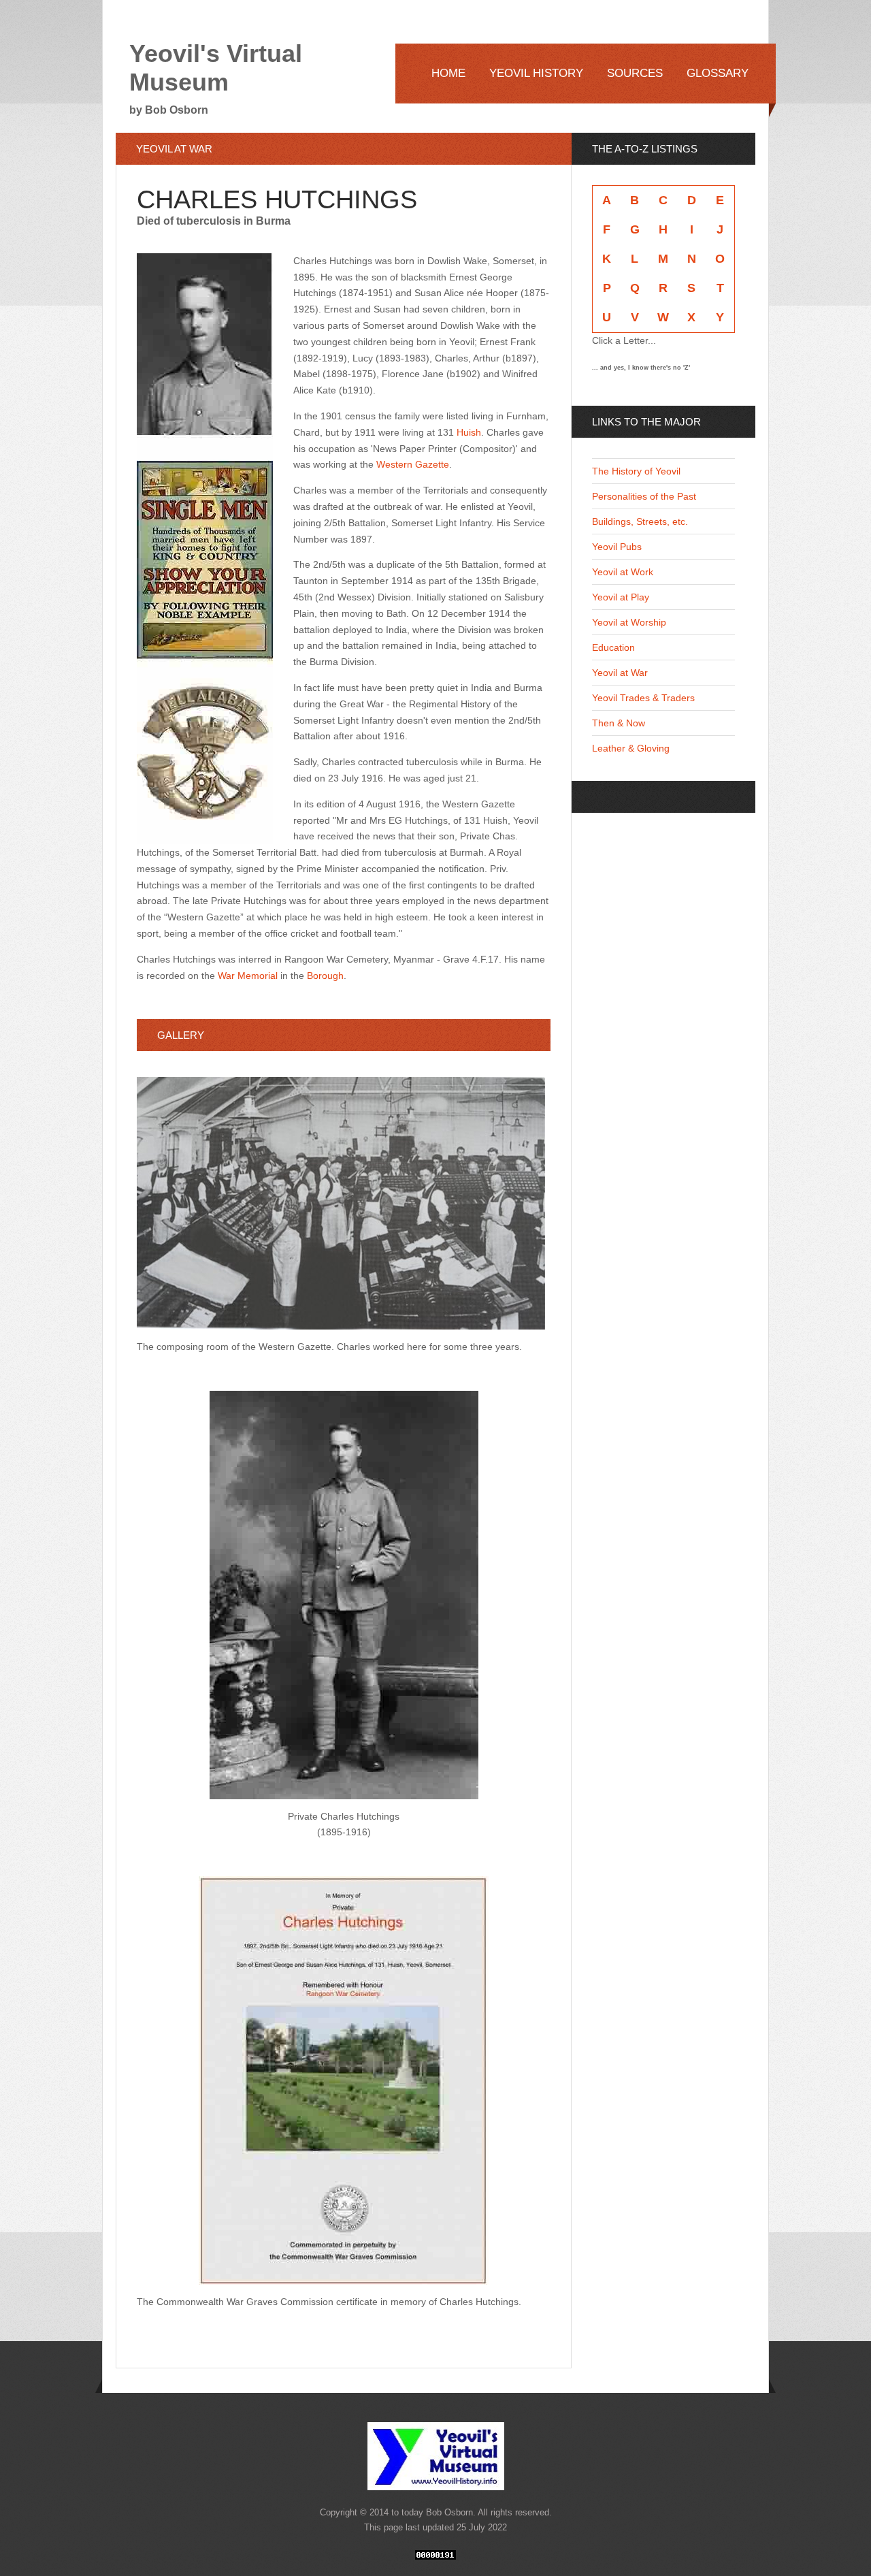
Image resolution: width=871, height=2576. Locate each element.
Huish (469, 432)
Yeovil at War (620, 673)
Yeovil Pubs (617, 547)
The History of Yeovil (636, 471)
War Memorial (248, 976)
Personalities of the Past (644, 496)
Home (448, 73)
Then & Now (619, 723)
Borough (325, 976)
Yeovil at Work (623, 572)
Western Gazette (413, 464)
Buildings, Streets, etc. (640, 521)
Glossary (718, 73)
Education (613, 647)
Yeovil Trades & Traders (643, 698)
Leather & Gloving (631, 748)
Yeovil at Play (621, 597)
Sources (635, 73)
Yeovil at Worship (629, 622)
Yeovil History (536, 73)
